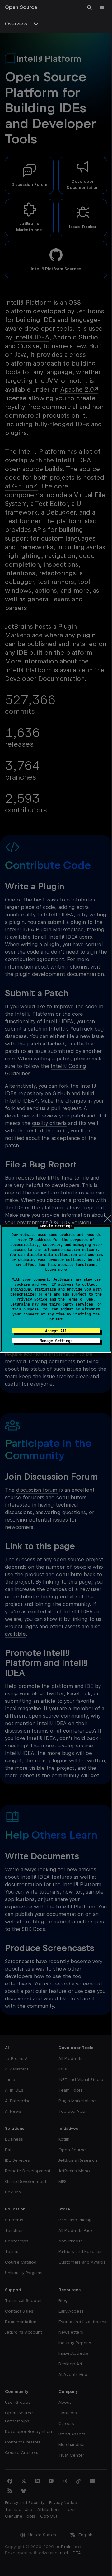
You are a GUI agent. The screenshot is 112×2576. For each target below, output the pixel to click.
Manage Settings (56, 1341)
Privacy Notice (32, 1299)
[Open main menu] (102, 7)
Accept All (56, 1331)
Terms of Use (80, 1299)
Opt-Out (55, 1319)
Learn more (56, 1270)
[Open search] (90, 7)
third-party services (71, 1304)
